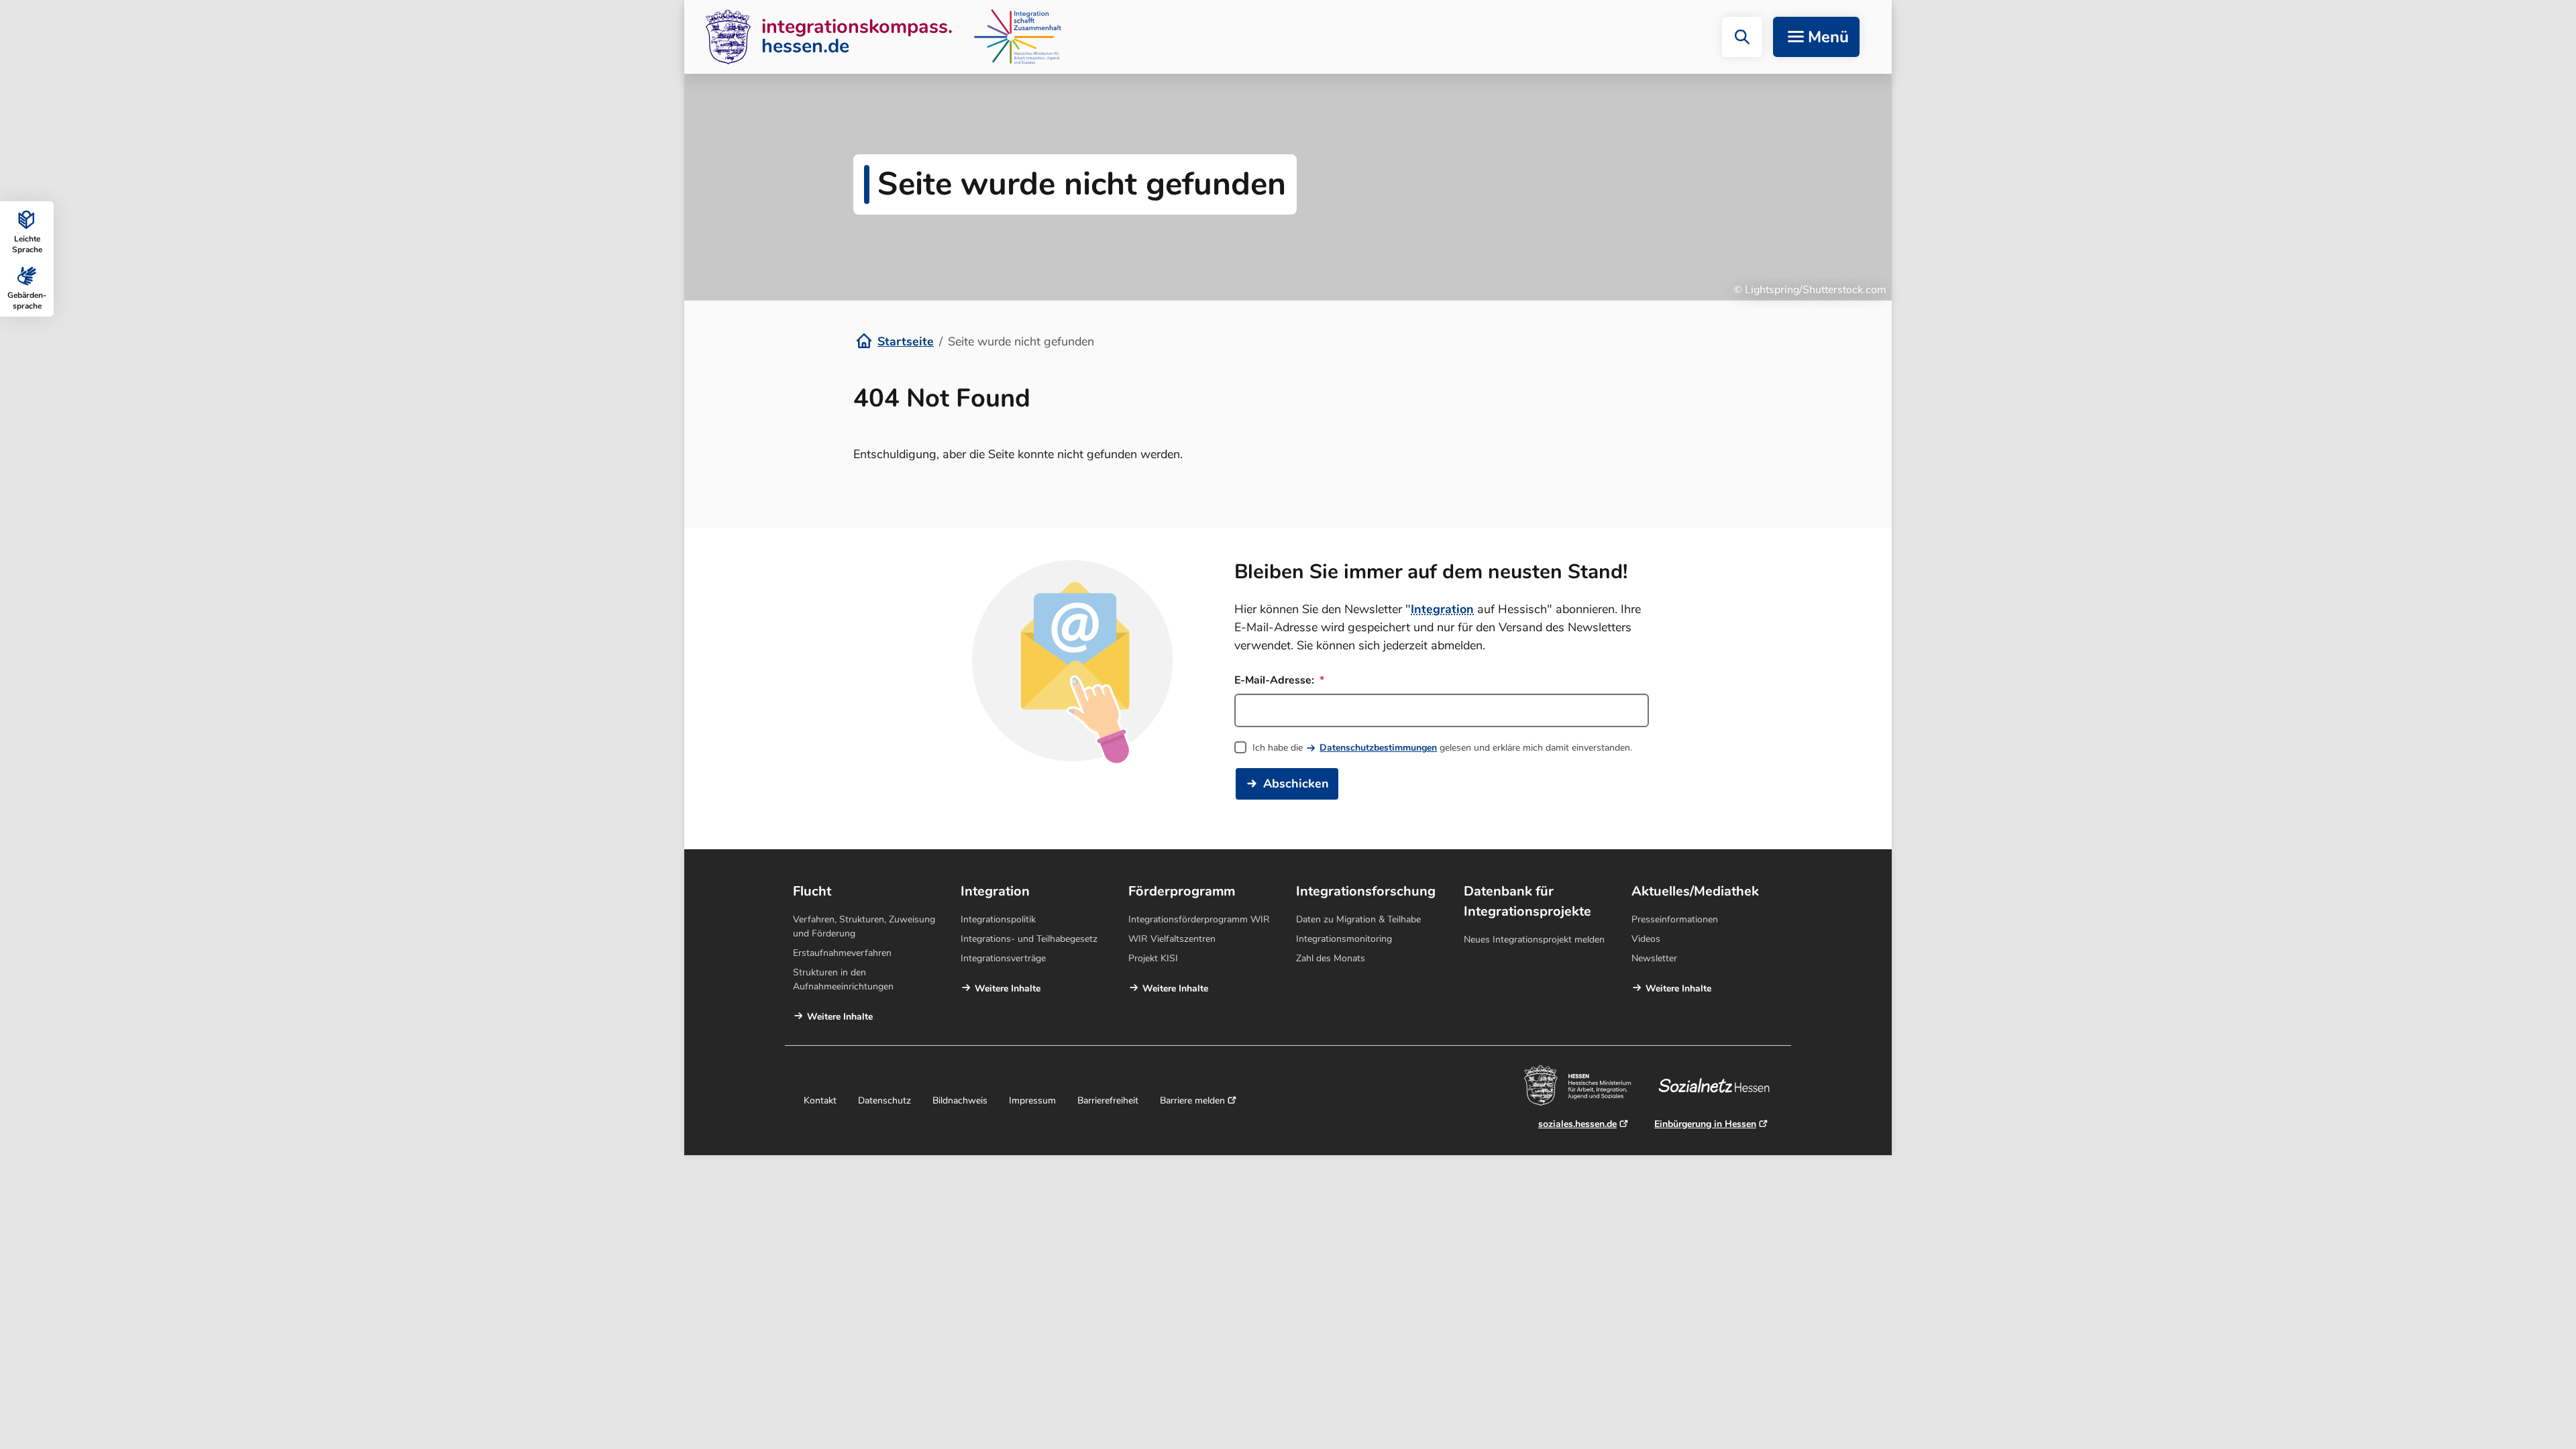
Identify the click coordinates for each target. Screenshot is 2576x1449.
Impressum (1032, 1101)
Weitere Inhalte (840, 1017)
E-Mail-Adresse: (1276, 680)
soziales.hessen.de (1577, 1124)
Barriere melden (1192, 1101)
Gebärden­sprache (27, 301)
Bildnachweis (960, 1101)
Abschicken (1296, 784)
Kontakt (820, 1101)
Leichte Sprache (27, 244)
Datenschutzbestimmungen (1378, 748)
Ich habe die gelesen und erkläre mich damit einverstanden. (1442, 748)
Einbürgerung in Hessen (1705, 1124)
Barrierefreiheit (1108, 1101)
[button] (1742, 37)
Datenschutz (884, 1101)
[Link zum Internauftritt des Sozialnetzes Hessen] (1719, 1085)
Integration (1442, 609)
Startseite (906, 341)
